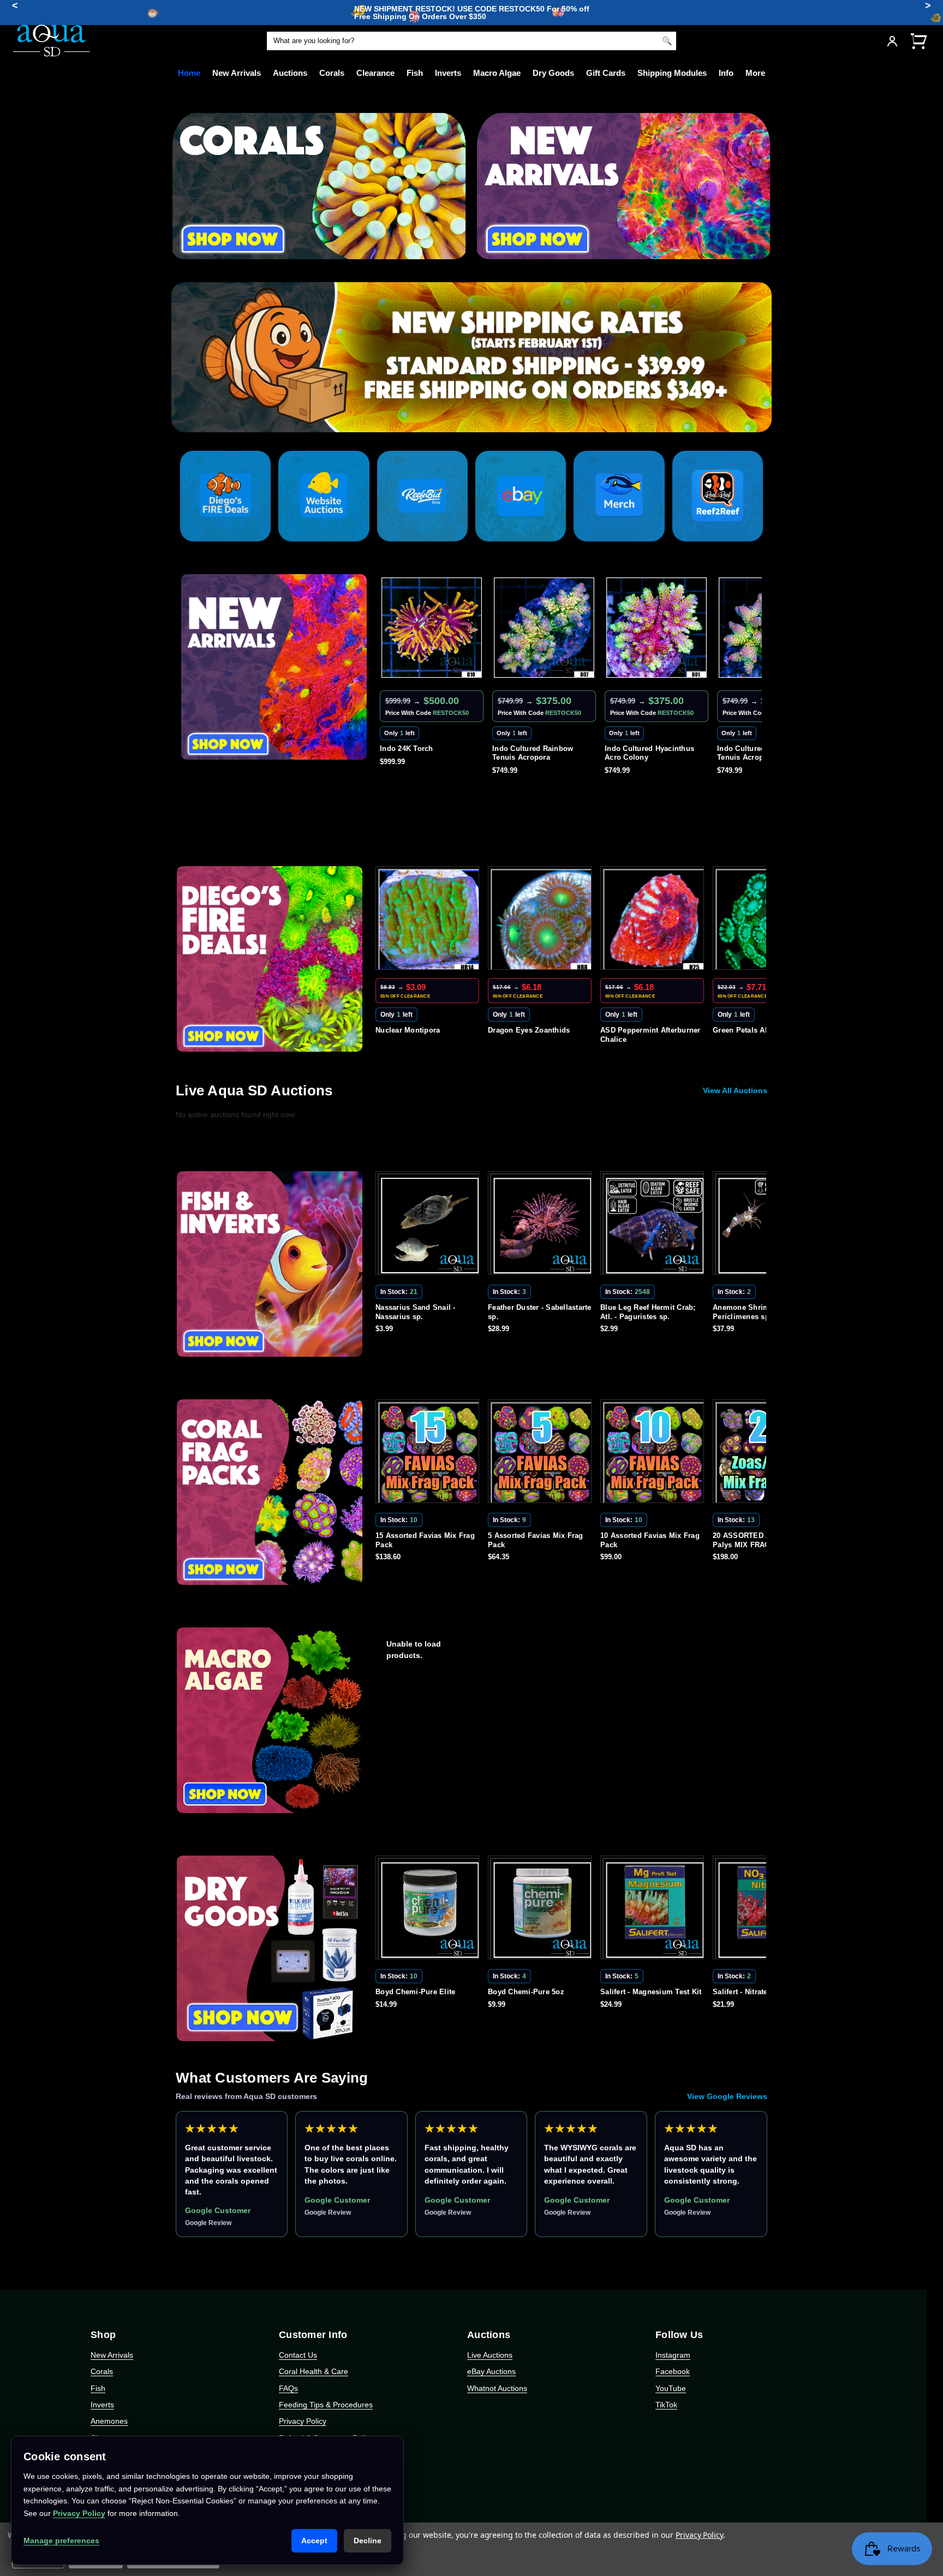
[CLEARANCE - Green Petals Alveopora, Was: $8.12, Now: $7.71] (654, 920)
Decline (368, 2541)
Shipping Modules (672, 73)
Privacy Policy (303, 2421)
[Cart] (918, 41)
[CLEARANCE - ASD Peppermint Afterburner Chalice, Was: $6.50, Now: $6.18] (542, 920)
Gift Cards (606, 73)
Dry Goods (553, 73)
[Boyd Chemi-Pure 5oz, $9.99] (429, 1910)
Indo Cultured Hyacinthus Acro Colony (537, 753)
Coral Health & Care (314, 2371)
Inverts (448, 73)
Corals (332, 73)
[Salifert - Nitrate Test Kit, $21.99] (654, 1910)
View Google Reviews (727, 2096)
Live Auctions (490, 2355)
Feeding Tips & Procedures (326, 2405)
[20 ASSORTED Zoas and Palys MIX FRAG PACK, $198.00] (654, 1453)
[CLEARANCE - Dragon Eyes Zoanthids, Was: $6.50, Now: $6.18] (429, 920)
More (755, 73)
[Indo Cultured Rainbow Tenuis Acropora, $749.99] (432, 628)
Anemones (109, 2421)
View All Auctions (735, 1090)
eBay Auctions (491, 2371)
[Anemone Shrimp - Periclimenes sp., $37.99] (654, 1225)
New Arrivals (237, 73)
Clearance (375, 73)
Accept (314, 2541)
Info (726, 73)
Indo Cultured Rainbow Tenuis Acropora (420, 753)
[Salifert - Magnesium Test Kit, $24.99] (542, 1910)
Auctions (290, 73)
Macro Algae (497, 73)
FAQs (288, 2388)
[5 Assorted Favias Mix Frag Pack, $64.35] (429, 1453)
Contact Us (298, 2355)
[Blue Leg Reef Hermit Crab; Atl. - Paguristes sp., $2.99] (542, 1225)
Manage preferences (61, 2541)
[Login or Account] (892, 41)
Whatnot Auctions (497, 2388)
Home (189, 73)
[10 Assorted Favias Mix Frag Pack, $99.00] (542, 1453)
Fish (415, 73)
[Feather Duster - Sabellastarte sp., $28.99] (429, 1225)
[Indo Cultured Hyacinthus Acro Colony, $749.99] (544, 628)
